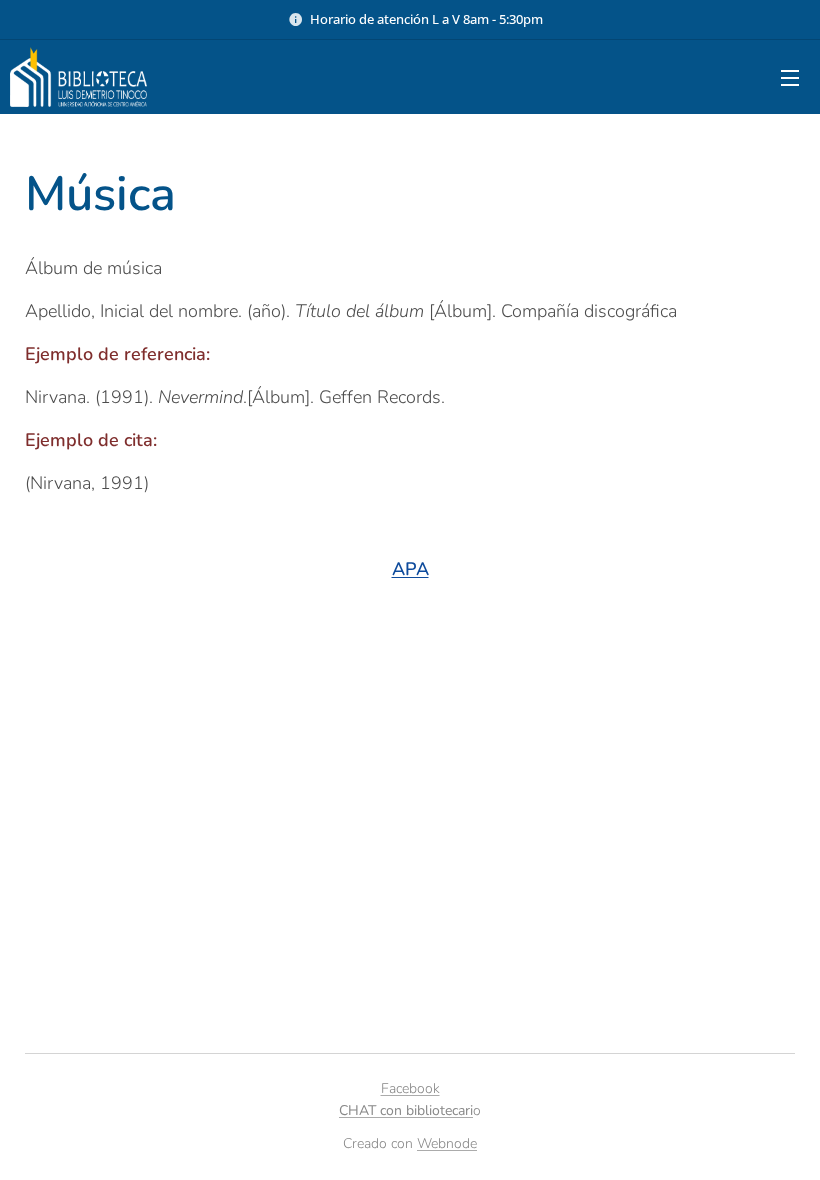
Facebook (410, 1088)
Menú (790, 77)
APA (410, 569)
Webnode (447, 1143)
